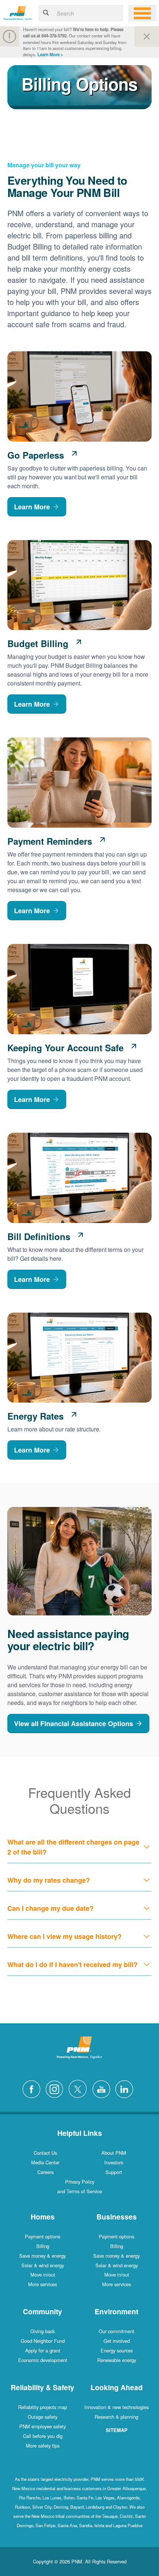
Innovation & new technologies (116, 2407)
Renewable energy (117, 2360)
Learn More (32, 507)
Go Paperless (36, 455)
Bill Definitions (39, 1236)
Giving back (43, 2331)
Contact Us (45, 2153)
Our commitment (116, 2331)
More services (43, 2284)
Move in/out (43, 2274)
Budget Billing (38, 643)
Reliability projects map (43, 2407)
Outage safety (43, 2417)
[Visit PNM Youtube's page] (103, 2088)
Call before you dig (43, 2436)
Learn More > (50, 55)
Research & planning (116, 2417)
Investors (114, 2162)
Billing (43, 2246)
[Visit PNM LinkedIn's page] (126, 2088)
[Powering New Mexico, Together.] (18, 12)
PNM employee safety (43, 2426)
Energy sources (117, 2350)
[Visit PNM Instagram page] (56, 2088)
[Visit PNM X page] (80, 2088)
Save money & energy (43, 2256)
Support (114, 2172)
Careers (45, 2172)
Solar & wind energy (43, 2265)
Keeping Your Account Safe (65, 1048)
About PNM (114, 2153)
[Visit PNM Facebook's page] (33, 2088)
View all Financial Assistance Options (74, 1724)
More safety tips (43, 2446)
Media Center (45, 2162)
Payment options (43, 2236)
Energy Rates (35, 1416)
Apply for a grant (43, 2350)
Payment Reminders (50, 841)
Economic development (43, 2360)
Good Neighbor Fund (43, 2341)
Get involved (117, 2341)
